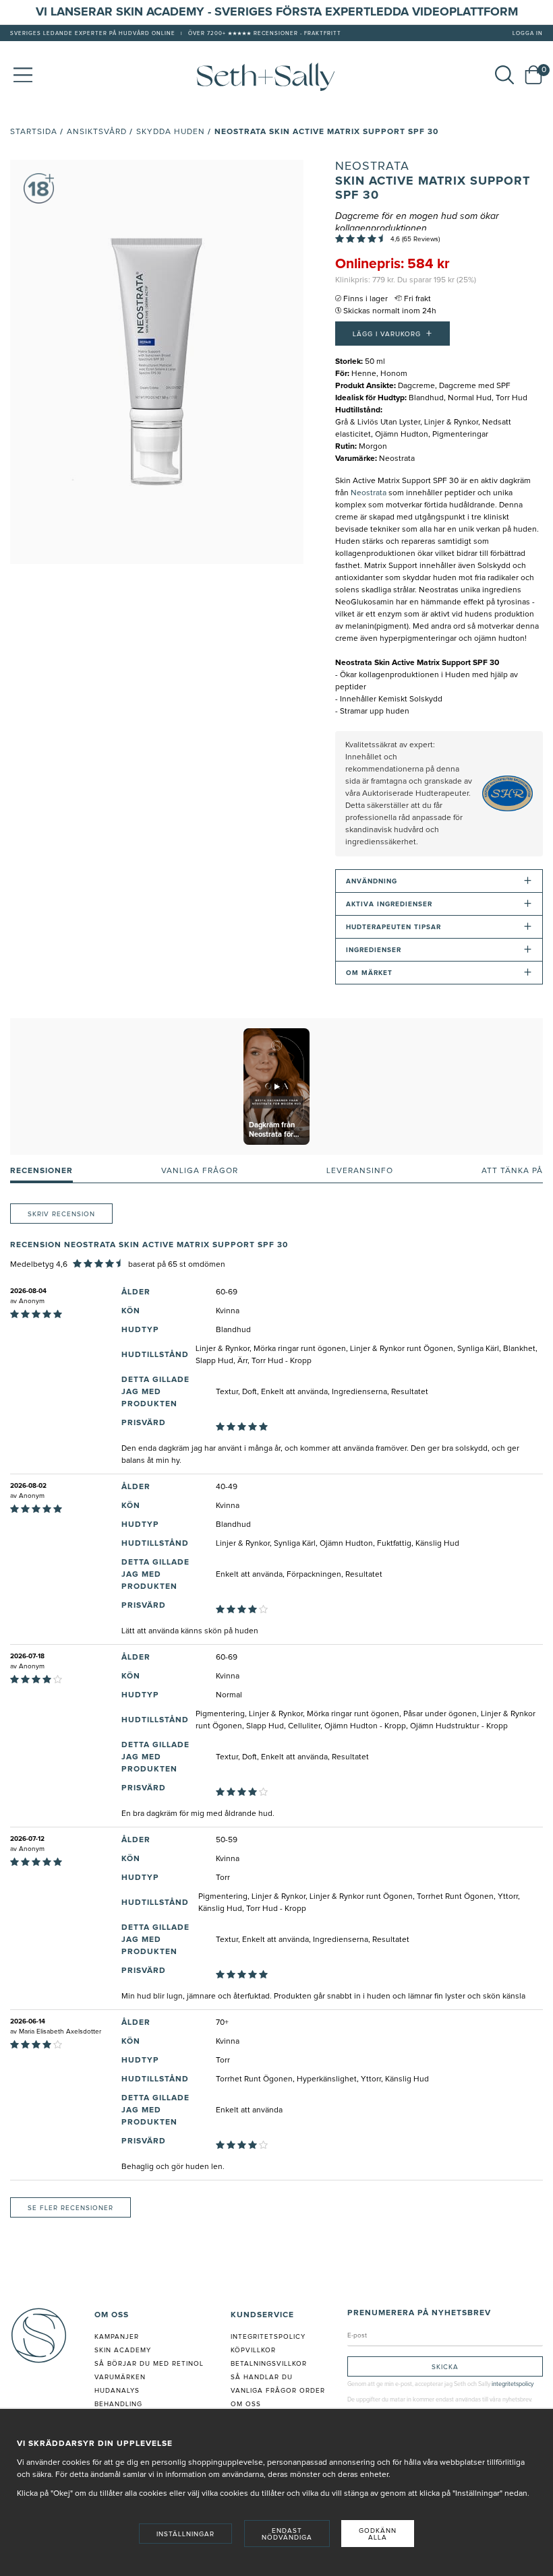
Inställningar (185, 2534)
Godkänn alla (378, 2534)
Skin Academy (123, 2350)
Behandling (118, 2404)
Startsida (34, 132)
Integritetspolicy (268, 2337)
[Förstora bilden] (157, 362)
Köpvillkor (253, 2350)
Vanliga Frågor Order (278, 2391)
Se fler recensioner (70, 2208)
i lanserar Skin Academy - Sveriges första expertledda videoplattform (281, 12)
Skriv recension (61, 1214)
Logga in (528, 34)
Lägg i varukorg (392, 334)
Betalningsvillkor (269, 2364)
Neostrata (369, 493)
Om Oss (246, 2404)
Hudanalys (117, 2391)
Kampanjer (117, 2337)
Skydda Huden (171, 132)
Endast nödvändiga (287, 2534)
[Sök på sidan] (504, 75)
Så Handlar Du (262, 2377)
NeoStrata (372, 166)
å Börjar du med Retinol (151, 2364)
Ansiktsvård (97, 132)
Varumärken (120, 2377)
